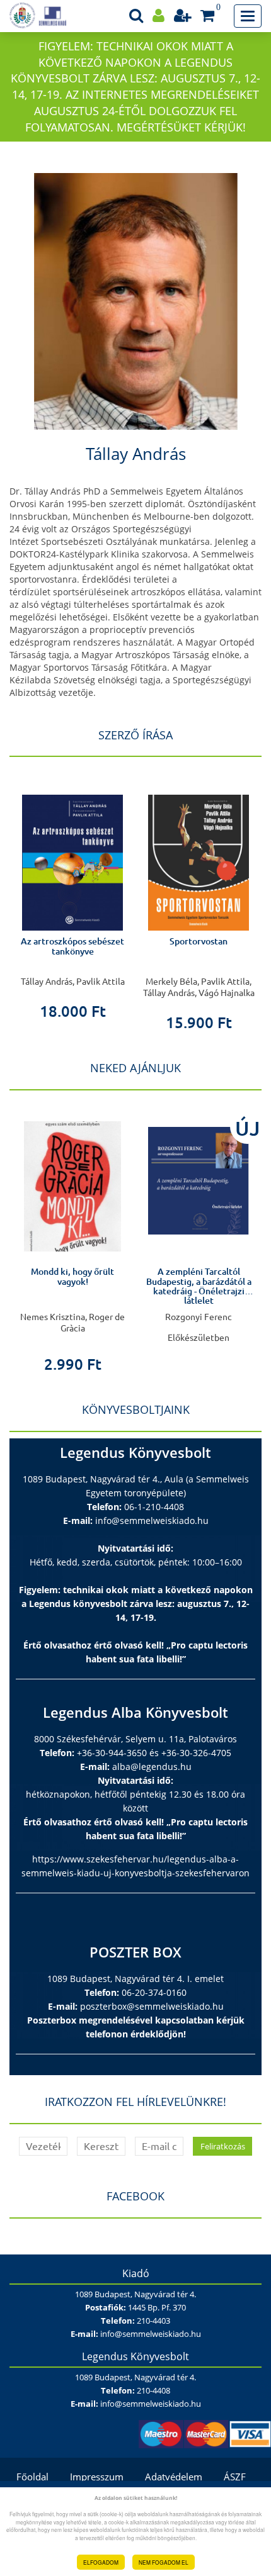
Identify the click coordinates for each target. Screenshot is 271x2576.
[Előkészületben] (171, 1181)
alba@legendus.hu (152, 1767)
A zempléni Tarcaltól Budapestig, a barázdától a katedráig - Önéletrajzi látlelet (170, 1286)
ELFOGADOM (101, 2562)
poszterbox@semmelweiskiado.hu (152, 2006)
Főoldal (32, 2477)
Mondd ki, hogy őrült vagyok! (45, 1276)
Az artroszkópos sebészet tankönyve (72, 946)
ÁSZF (235, 2477)
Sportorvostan (199, 941)
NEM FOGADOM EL (164, 2562)
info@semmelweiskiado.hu (152, 1520)
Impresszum (97, 2477)
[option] (72, 897)
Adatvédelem (174, 2477)
